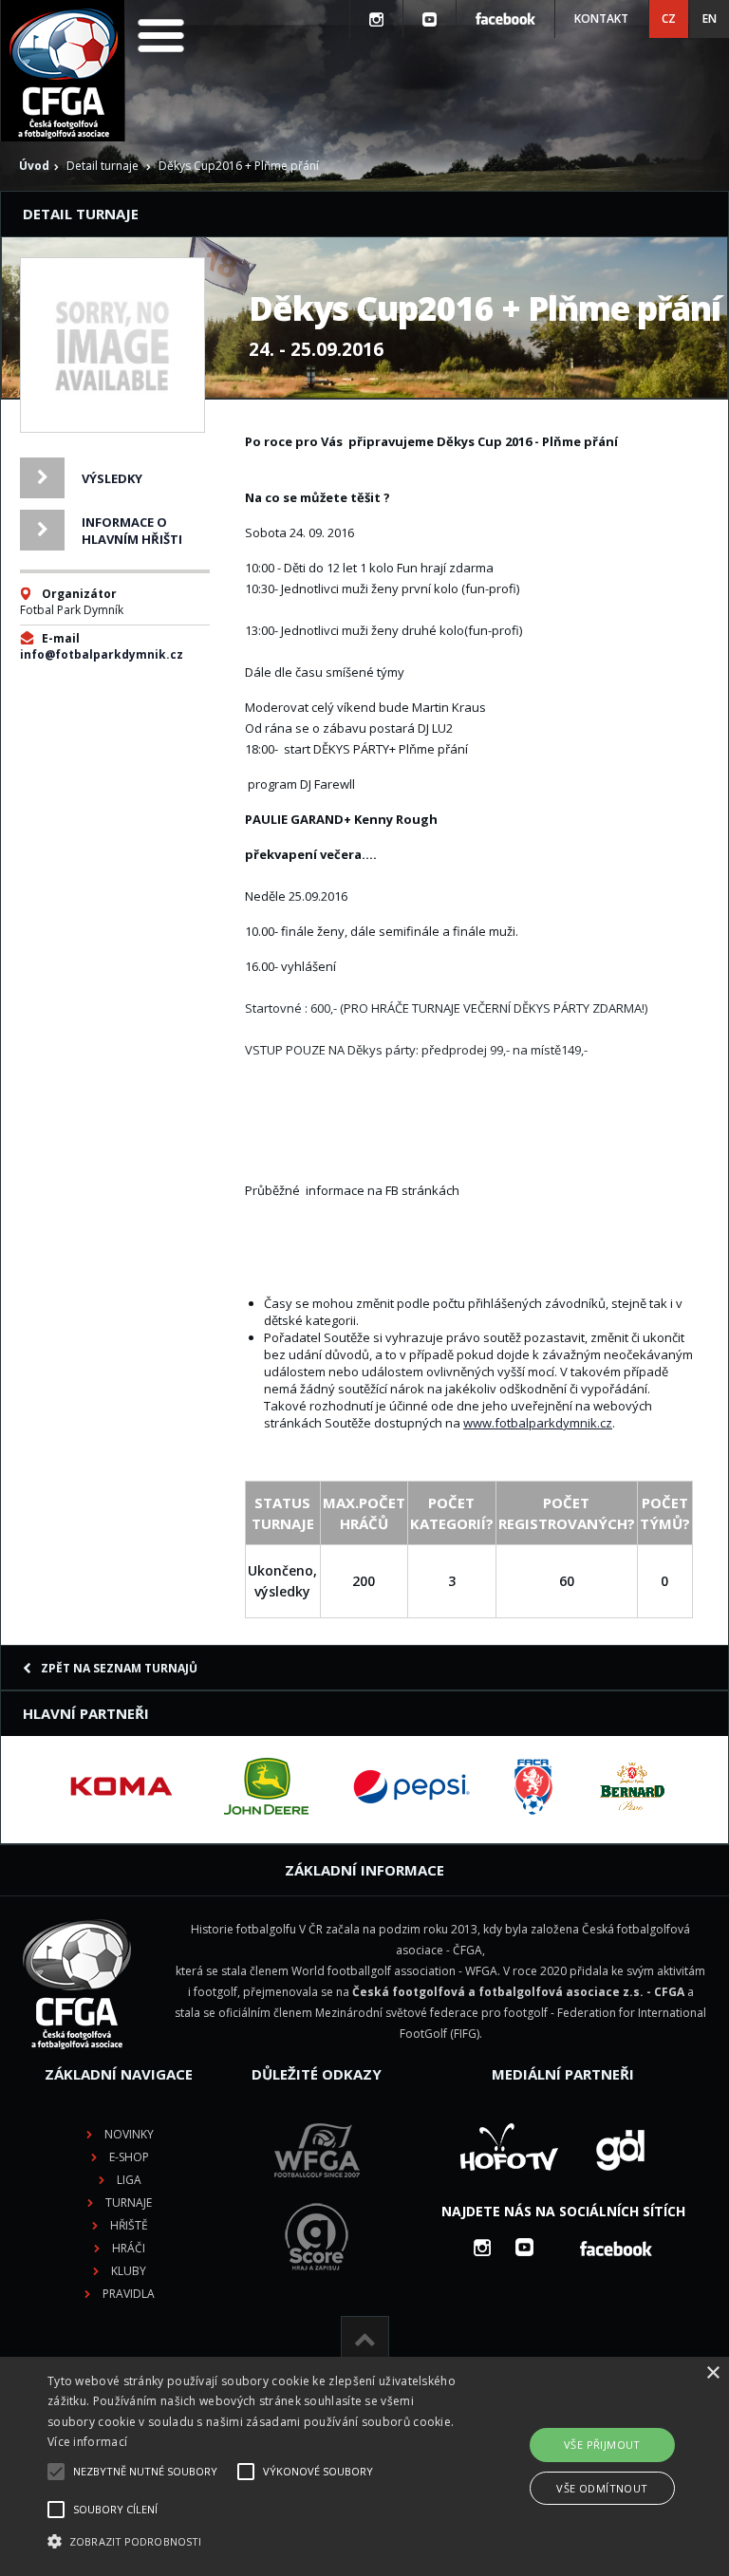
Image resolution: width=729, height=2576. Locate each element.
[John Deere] (266, 1786)
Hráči (129, 2248)
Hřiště (129, 2225)
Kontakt (601, 19)
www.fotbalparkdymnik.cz (538, 1423)
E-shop (129, 2157)
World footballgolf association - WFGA (394, 1971)
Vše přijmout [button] (602, 2445)
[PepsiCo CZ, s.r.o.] (411, 1786)
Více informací (87, 2442)
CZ (669, 19)
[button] (253, 2542)
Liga (129, 2180)
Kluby (129, 2271)
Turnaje (129, 2203)
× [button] (712, 2373)
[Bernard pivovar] (632, 1786)
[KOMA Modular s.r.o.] (121, 1786)
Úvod (34, 166)
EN (710, 19)
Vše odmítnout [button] (602, 2488)
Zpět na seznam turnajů (119, 1668)
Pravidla (129, 2294)
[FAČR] (533, 1786)
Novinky (129, 2134)
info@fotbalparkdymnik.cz (102, 654)
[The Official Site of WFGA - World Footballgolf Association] (317, 2192)
